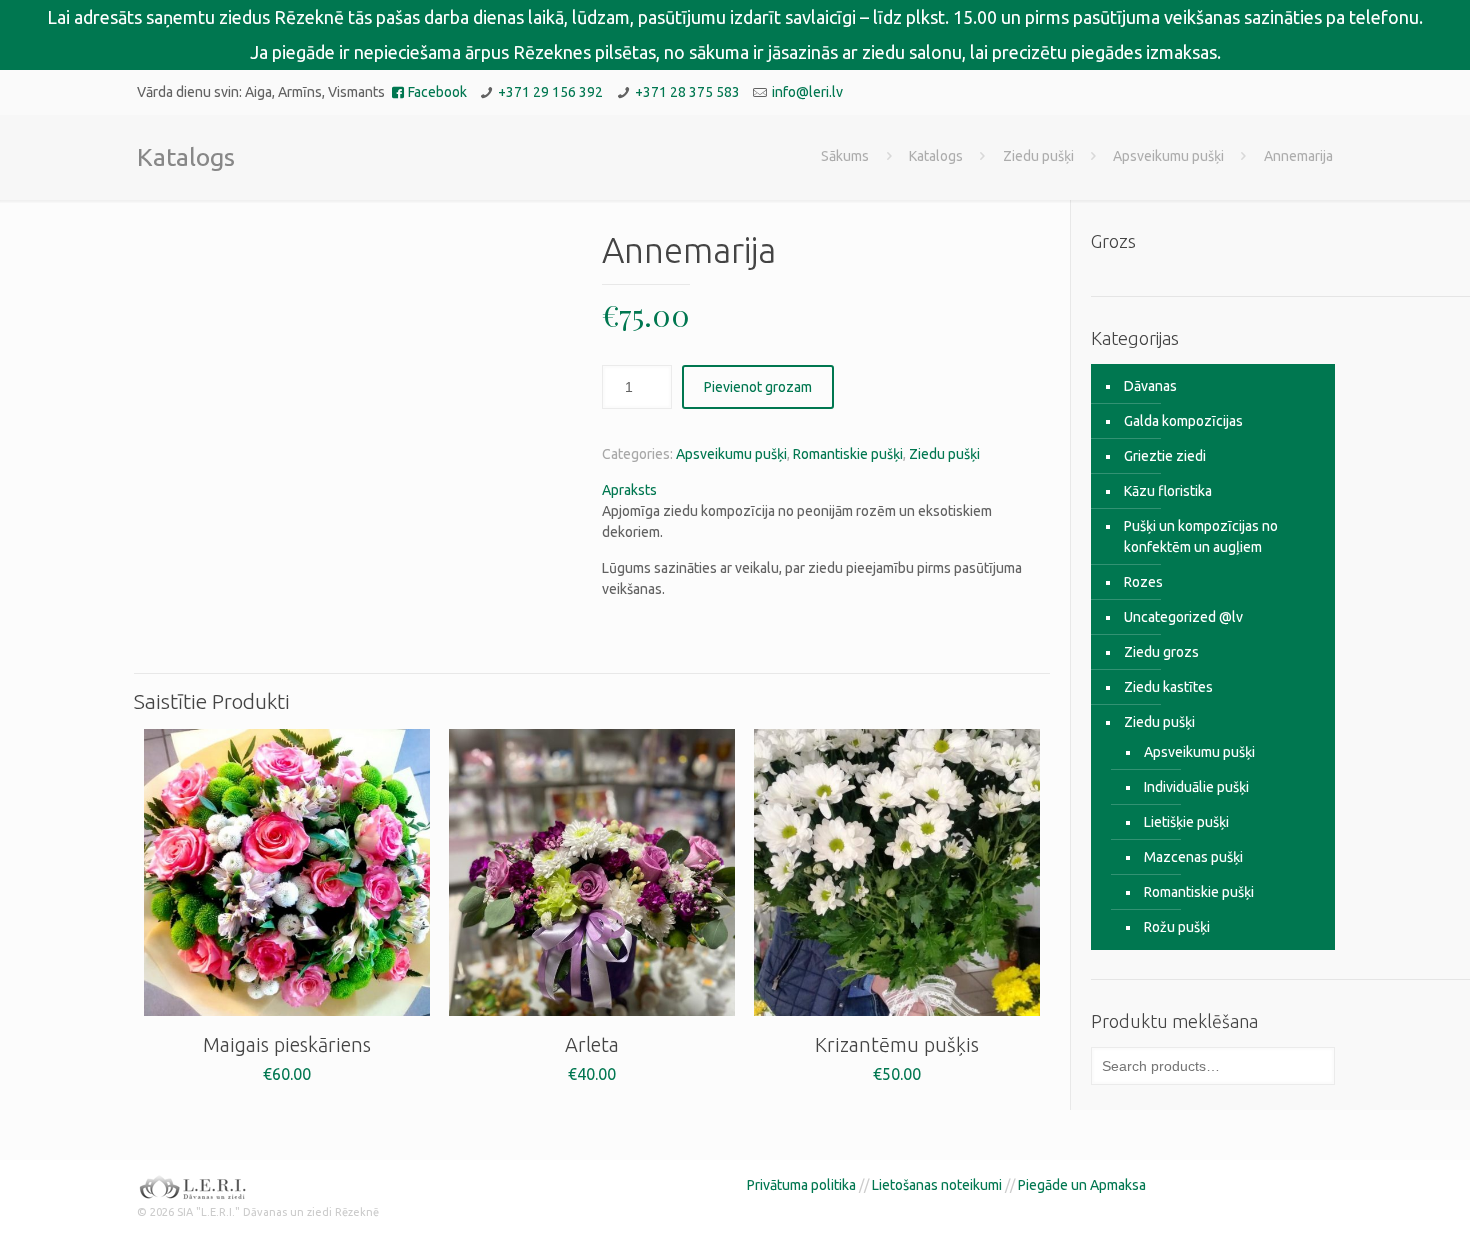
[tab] (822, 490)
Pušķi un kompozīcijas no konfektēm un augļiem (1201, 536)
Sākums (845, 156)
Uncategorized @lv (1183, 617)
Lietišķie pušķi (1186, 822)
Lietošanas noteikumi (937, 1185)
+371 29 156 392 (550, 92)
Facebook (437, 92)
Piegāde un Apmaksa (1082, 1185)
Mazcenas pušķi (1193, 857)
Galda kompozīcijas (1183, 421)
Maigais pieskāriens (287, 1044)
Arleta (592, 1044)
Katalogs (936, 156)
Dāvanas (1150, 386)
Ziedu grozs (1161, 652)
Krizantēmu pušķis (897, 1044)
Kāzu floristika (1168, 491)
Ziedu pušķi (1038, 156)
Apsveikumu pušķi (1168, 156)
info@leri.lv (807, 92)
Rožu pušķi (1177, 927)
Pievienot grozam (758, 387)
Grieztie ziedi (1165, 456)
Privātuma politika (801, 1185)
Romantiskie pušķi (848, 454)
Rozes (1143, 582)
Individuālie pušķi (1196, 787)
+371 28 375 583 (687, 92)
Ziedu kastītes (1168, 687)
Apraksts (629, 490)
